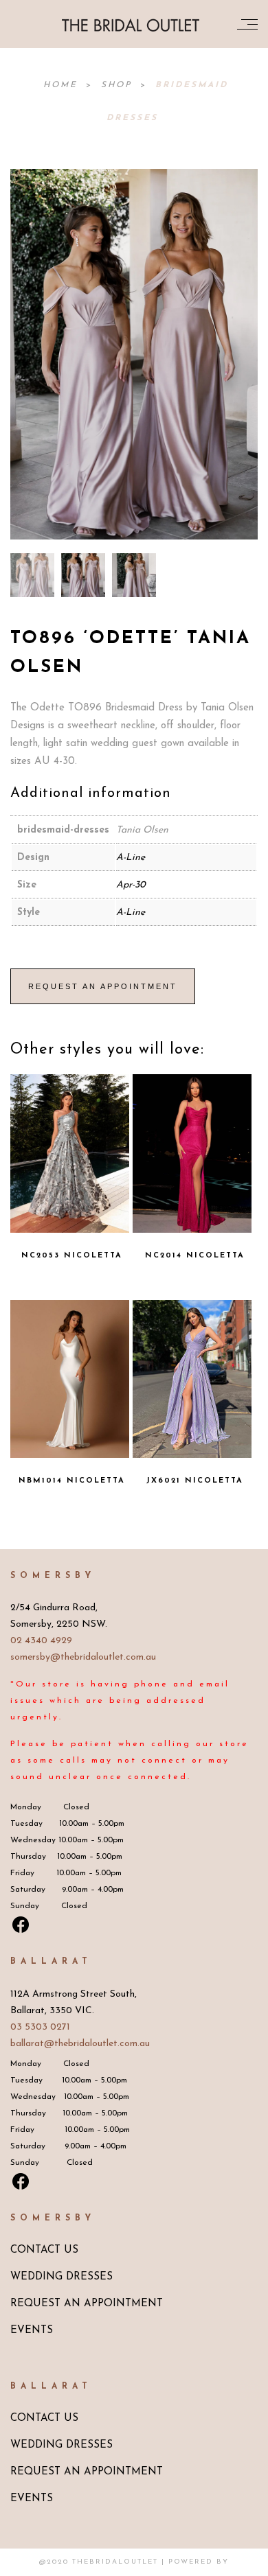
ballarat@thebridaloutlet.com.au (80, 2044)
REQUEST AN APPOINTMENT (87, 2304)
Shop (119, 85)
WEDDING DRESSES (62, 2277)
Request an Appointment (103, 986)
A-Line (131, 858)
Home (63, 85)
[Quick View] (99, 1144)
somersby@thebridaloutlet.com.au (83, 1657)
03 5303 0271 (40, 2027)
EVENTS (32, 2331)
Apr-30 (131, 885)
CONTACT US (44, 2250)
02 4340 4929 (41, 1641)
